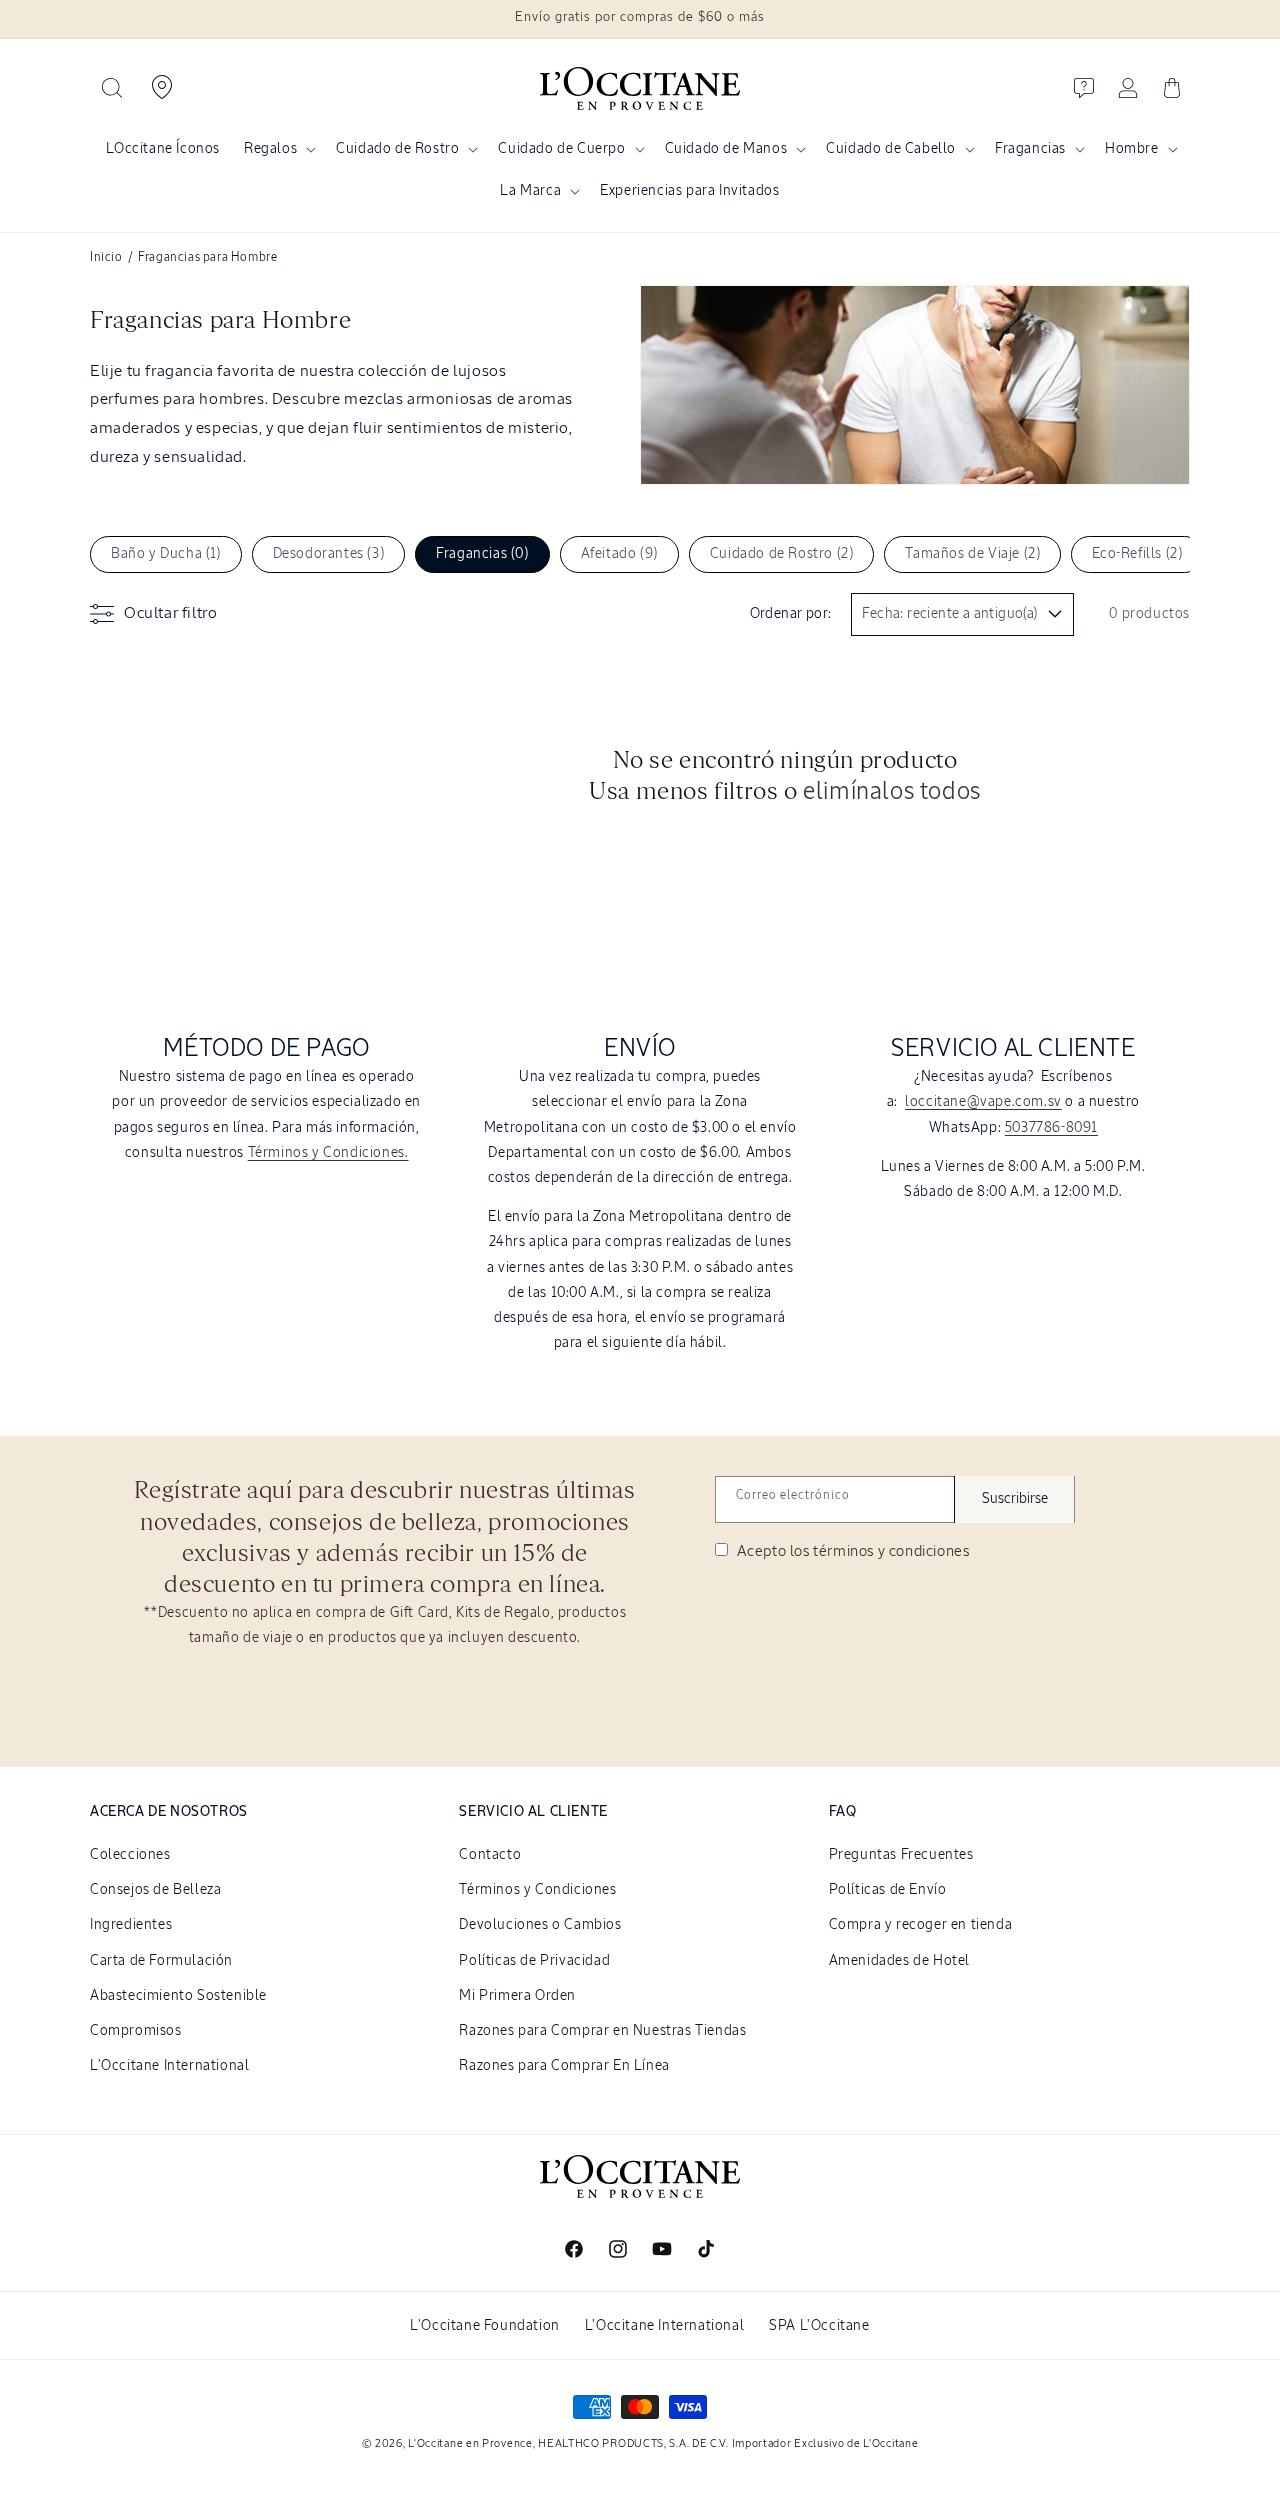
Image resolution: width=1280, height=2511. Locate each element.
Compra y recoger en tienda (921, 1925)
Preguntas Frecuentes (901, 1855)
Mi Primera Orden (517, 1996)
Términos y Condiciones (537, 1890)
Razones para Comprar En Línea (564, 2066)
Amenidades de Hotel (899, 1961)
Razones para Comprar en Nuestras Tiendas (602, 2031)
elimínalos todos (892, 792)
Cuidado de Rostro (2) (782, 554)
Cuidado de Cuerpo (561, 149)
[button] (112, 88)
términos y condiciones (891, 1551)
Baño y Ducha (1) (166, 554)
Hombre (1132, 149)
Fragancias (1030, 149)
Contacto (490, 1855)
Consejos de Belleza (155, 1890)
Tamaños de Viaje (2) (972, 554)
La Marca (530, 191)
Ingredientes (131, 1925)
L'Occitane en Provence (470, 2443)
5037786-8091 (1051, 1128)
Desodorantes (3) (329, 554)
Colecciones (130, 1855)
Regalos (270, 149)
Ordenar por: (791, 614)
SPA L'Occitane (819, 2326)
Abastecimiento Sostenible (178, 1996)
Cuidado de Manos (726, 149)
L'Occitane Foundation (485, 2326)
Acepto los (851, 1551)
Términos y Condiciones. (328, 1153)
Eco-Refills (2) (1137, 554)
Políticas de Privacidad (534, 1961)
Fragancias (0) (482, 554)
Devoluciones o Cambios (540, 1925)
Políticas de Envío (888, 1890)
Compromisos (136, 2031)
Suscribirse (1015, 1499)
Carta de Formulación (161, 1961)
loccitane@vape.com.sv (983, 1102)
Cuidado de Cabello (891, 149)
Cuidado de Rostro (397, 149)
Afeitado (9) (619, 554)
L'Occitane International (169, 2066)
